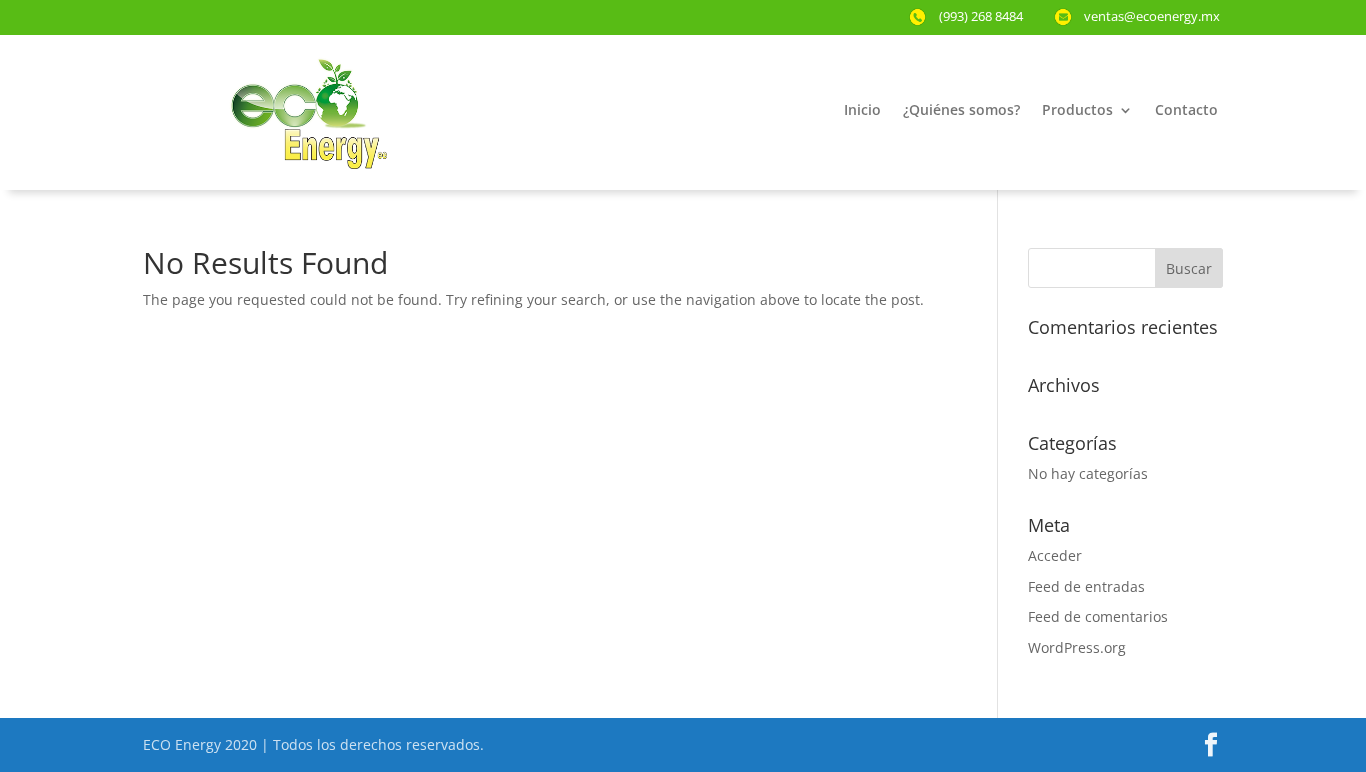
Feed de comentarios (1098, 616)
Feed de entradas (1086, 586)
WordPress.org (1077, 647)
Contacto (1186, 111)
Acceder (1055, 555)
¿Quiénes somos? (961, 111)
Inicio (862, 111)
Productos (1077, 111)
